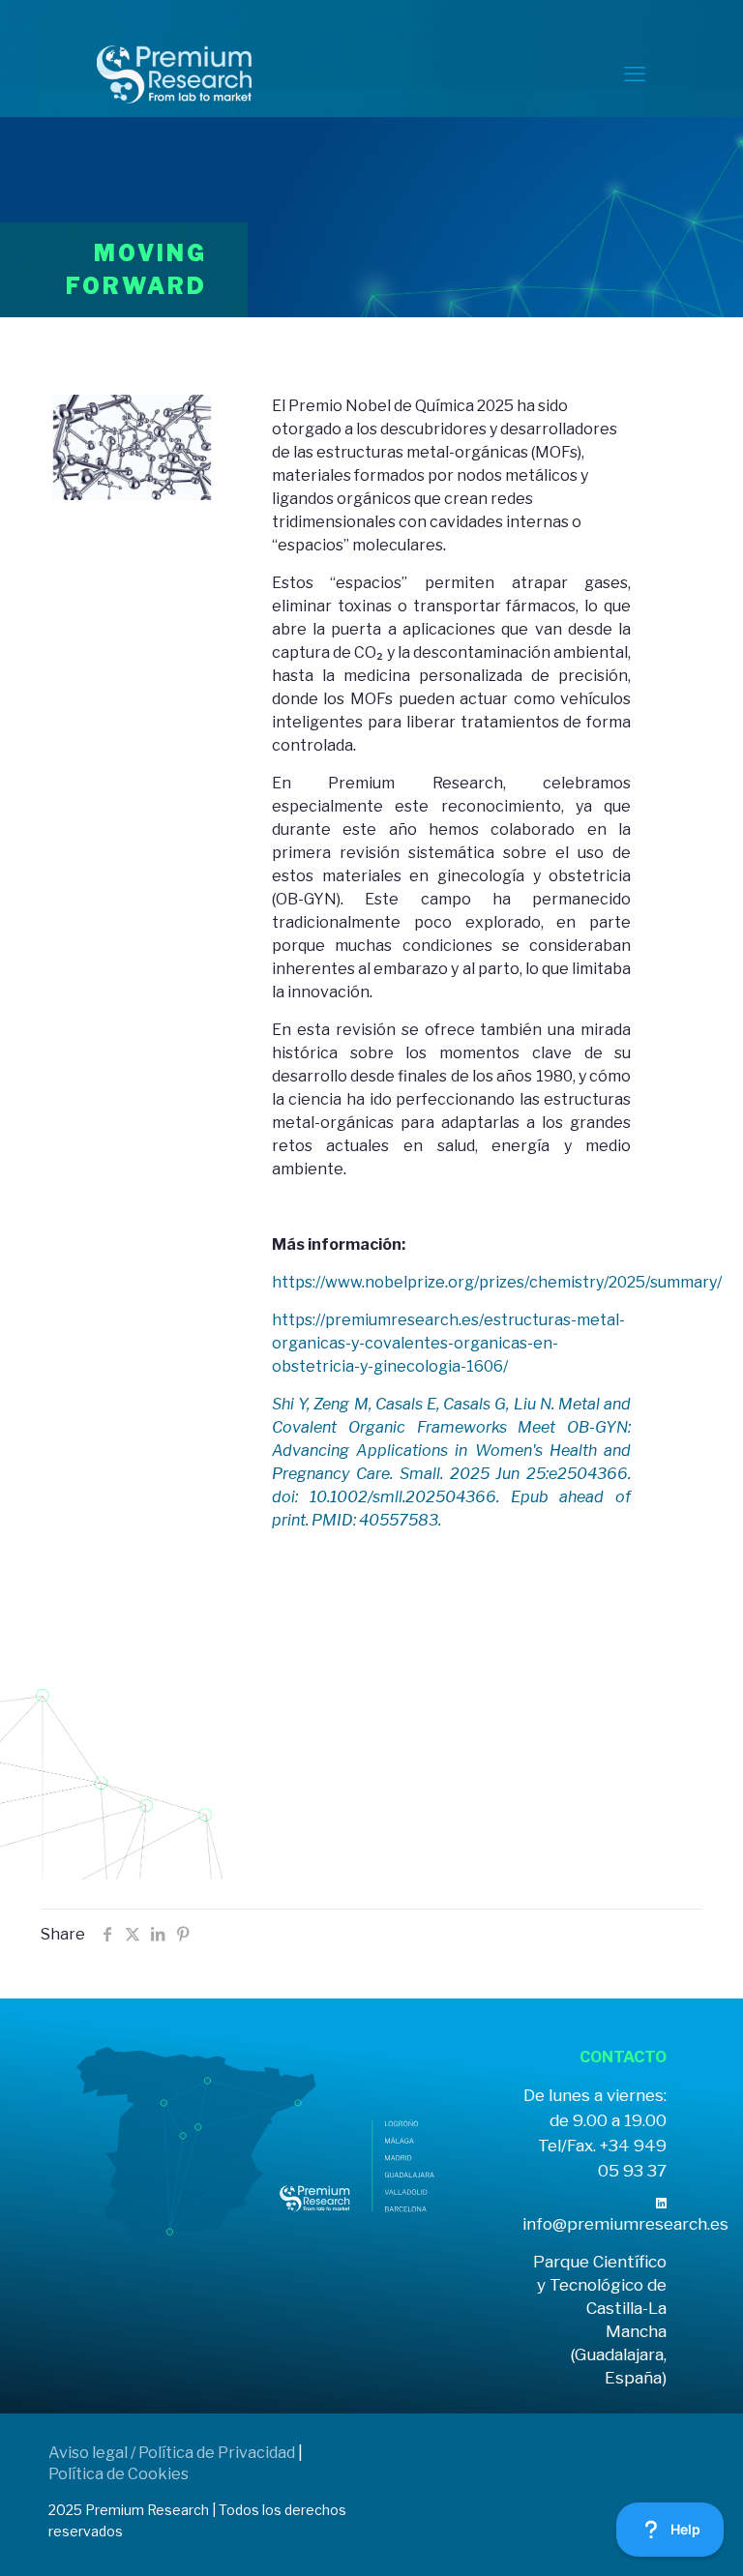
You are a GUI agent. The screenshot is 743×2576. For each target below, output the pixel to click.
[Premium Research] (174, 74)
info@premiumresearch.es (625, 2224)
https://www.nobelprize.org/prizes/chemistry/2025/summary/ (497, 1282)
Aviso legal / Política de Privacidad (172, 2453)
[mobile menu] (635, 74)
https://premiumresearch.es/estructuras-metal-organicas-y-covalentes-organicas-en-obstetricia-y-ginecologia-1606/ (448, 1343)
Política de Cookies (119, 2474)
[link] (661, 2203)
